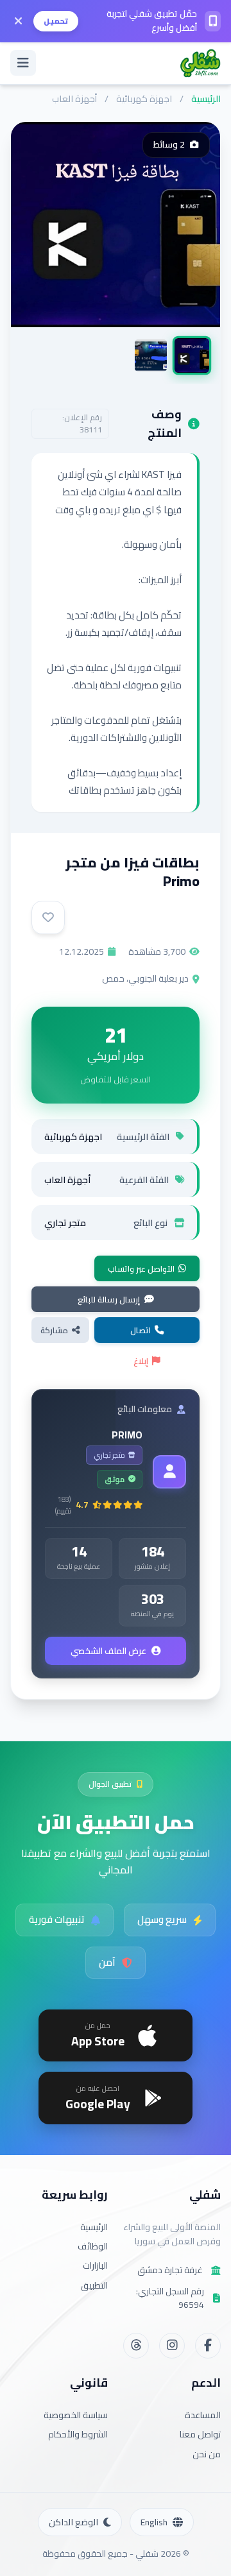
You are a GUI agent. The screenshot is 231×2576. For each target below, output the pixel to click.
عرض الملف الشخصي (108, 1651)
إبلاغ (141, 1361)
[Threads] (136, 2346)
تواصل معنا (200, 2434)
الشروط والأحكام (78, 2434)
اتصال (141, 1330)
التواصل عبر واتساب (141, 1268)
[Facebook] (208, 2346)
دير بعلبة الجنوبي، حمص (145, 978)
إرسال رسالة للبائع (109, 1299)
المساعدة (203, 2415)
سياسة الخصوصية (76, 2415)
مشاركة (54, 1330)
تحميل (56, 21)
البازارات (95, 2265)
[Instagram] (172, 2346)
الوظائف (93, 2246)
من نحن (207, 2454)
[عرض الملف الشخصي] (169, 1472)
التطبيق (94, 2285)
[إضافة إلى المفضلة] (48, 917)
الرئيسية (206, 98)
